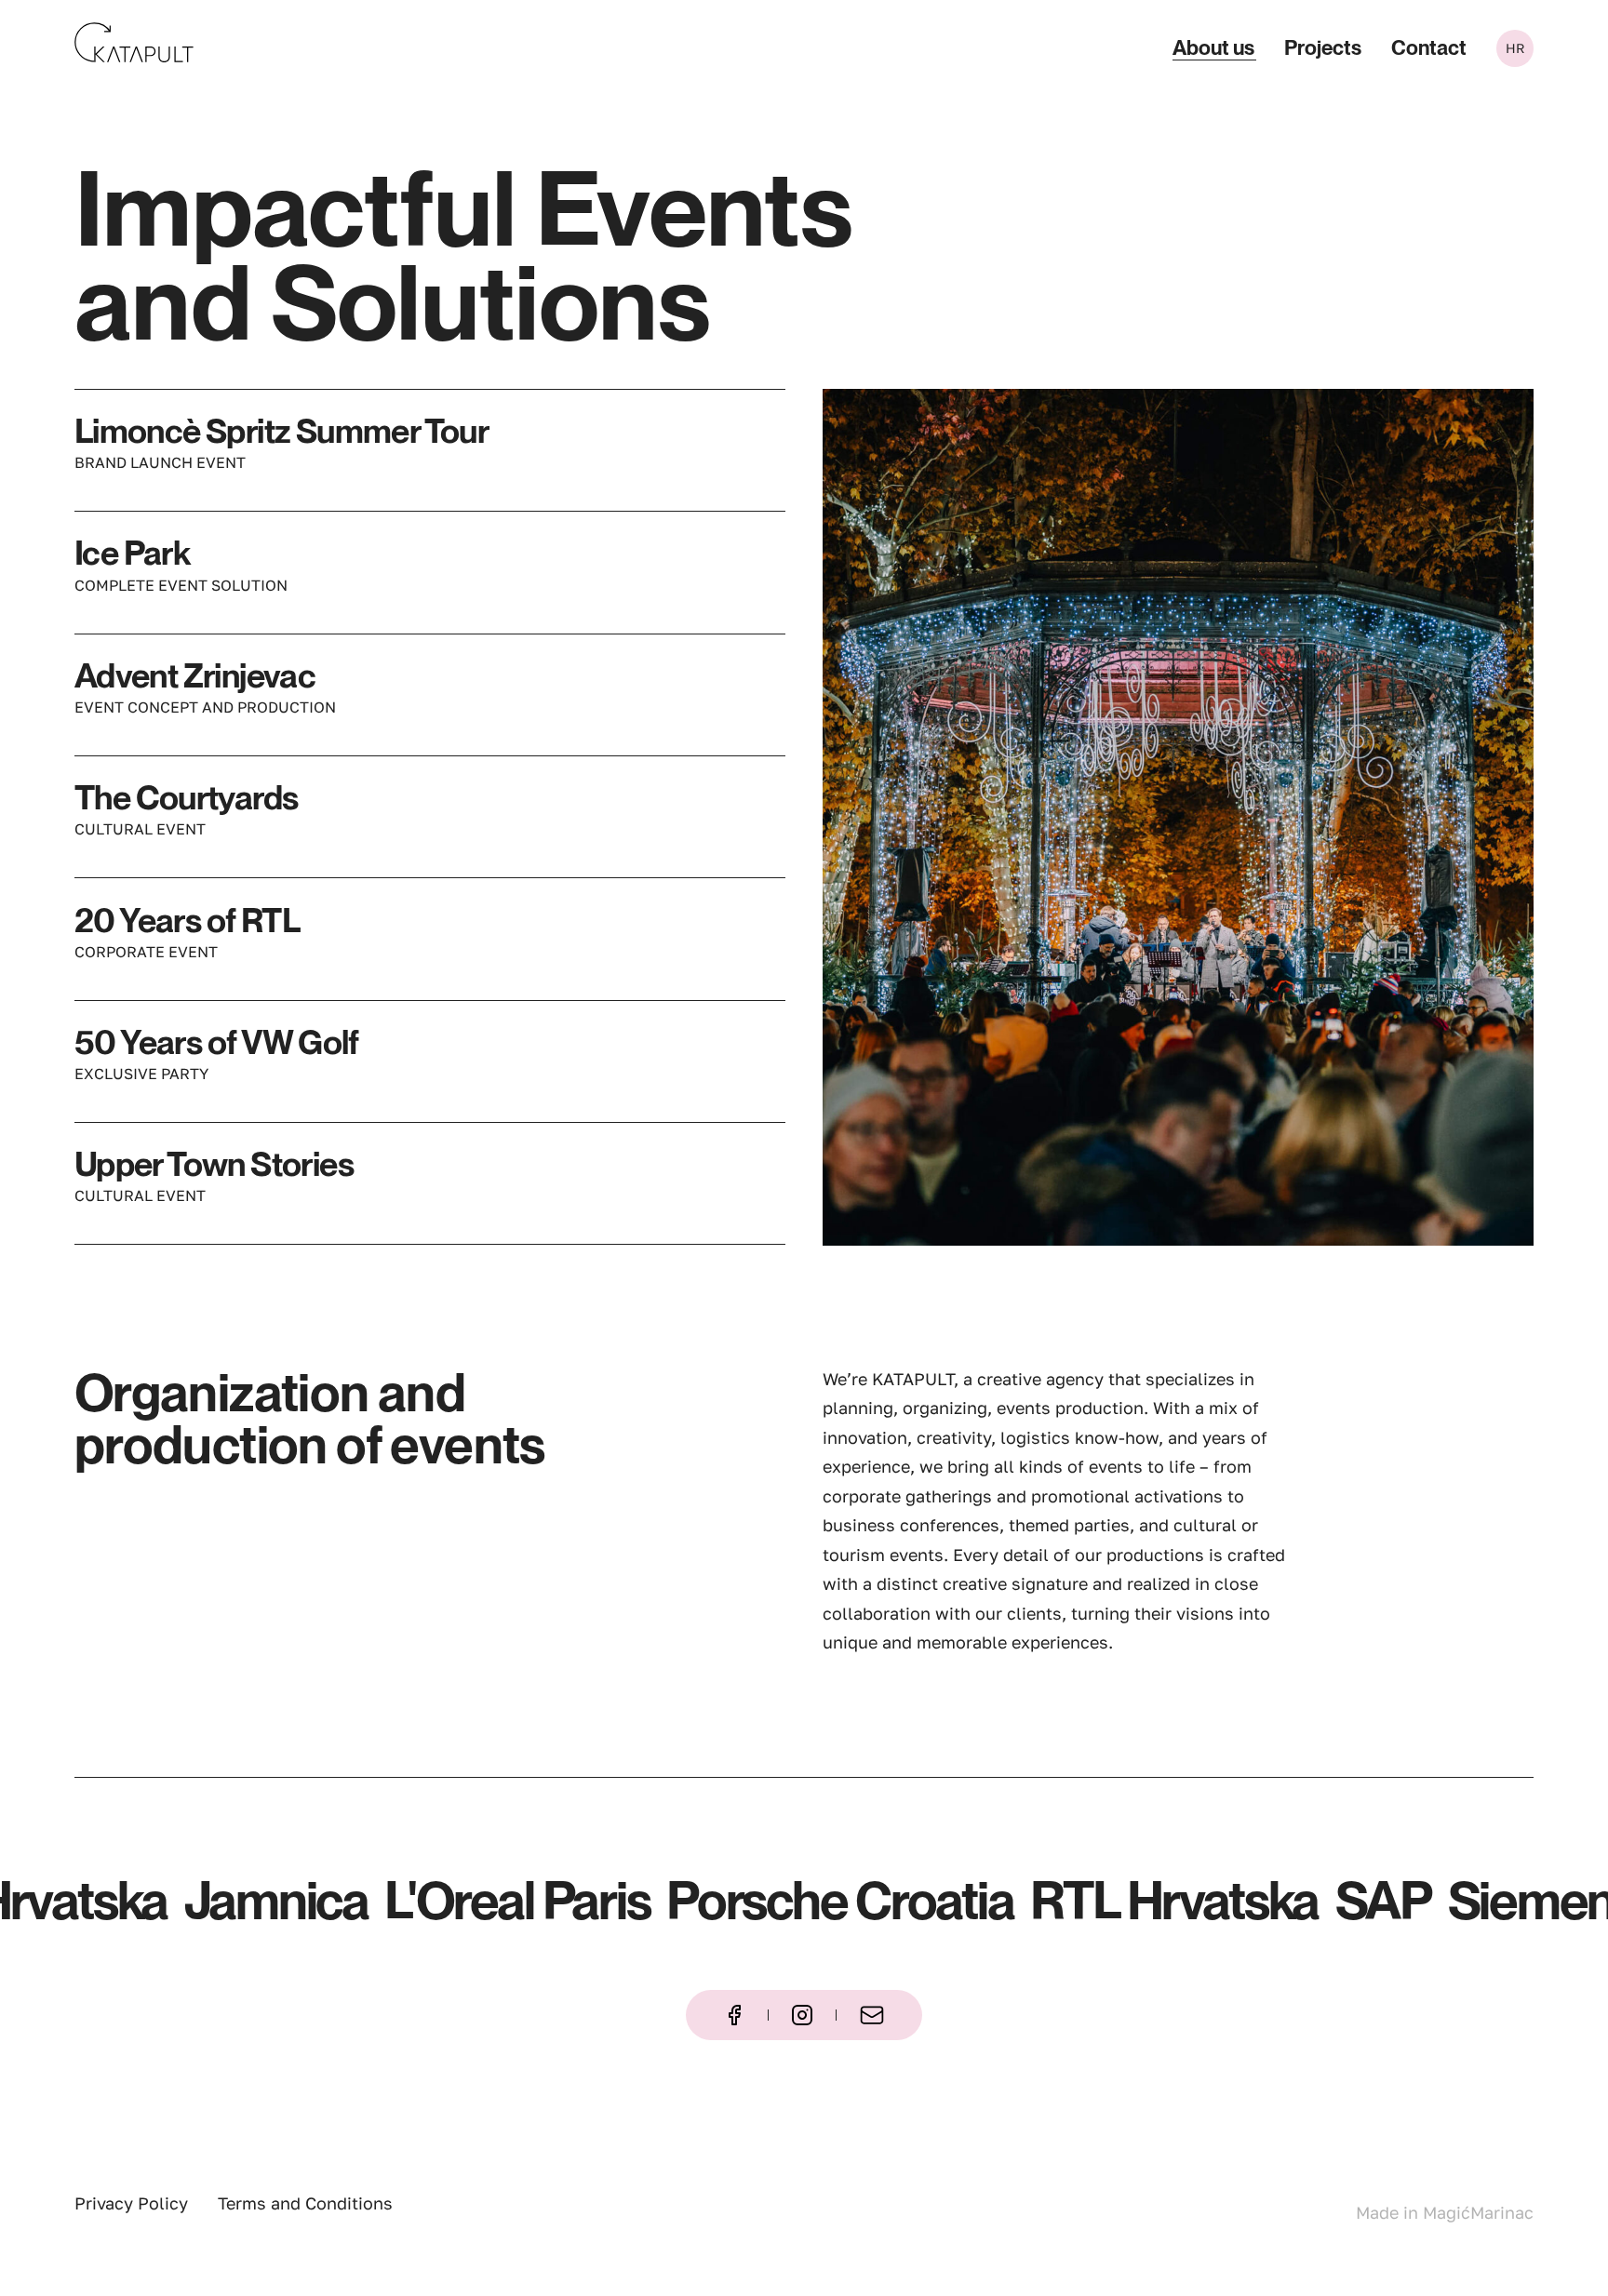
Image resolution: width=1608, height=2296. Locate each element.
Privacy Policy (131, 2203)
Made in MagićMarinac (1445, 2212)
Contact (1429, 48)
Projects (1323, 48)
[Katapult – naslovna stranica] (134, 42)
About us (1213, 48)
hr (1515, 48)
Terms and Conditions (305, 2203)
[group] (1178, 817)
